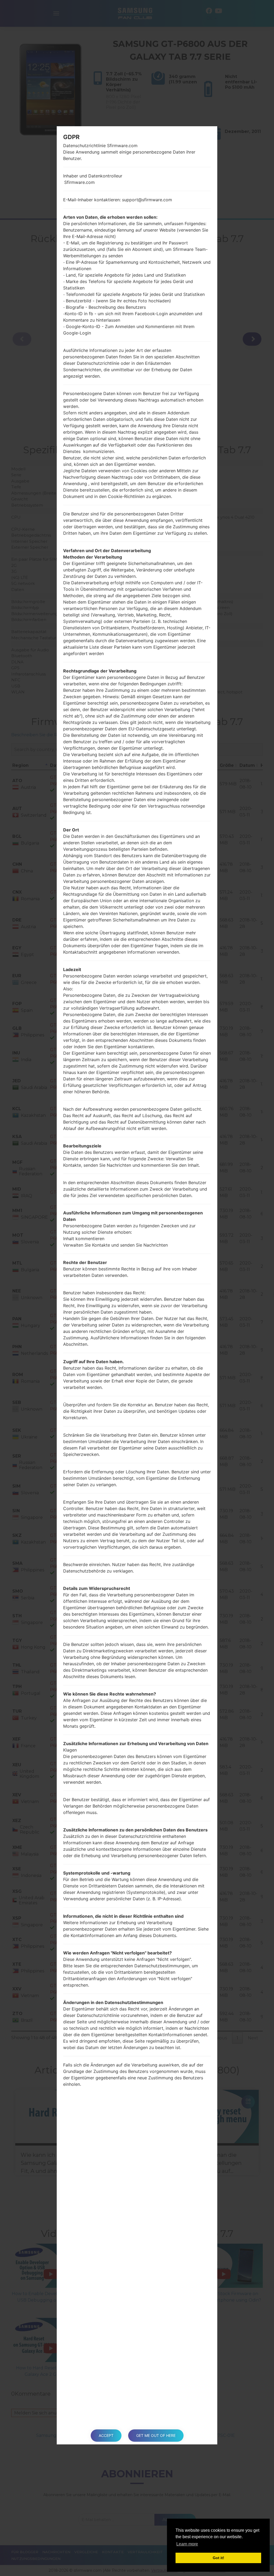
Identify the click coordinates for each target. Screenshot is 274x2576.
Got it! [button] (218, 2558)
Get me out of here (156, 2435)
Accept (106, 2435)
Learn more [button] (187, 2544)
